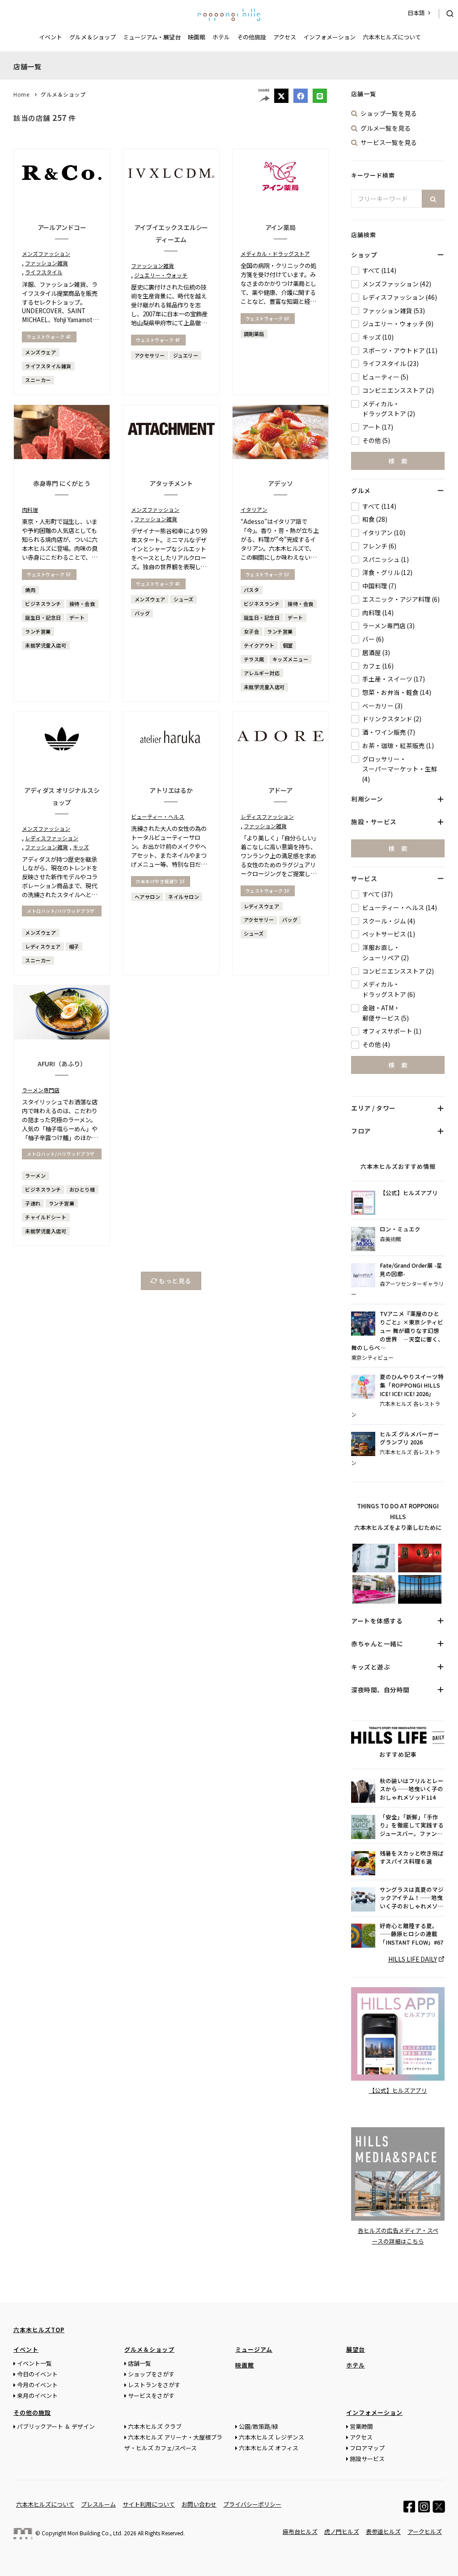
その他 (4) (376, 1044)
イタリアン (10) (384, 532)
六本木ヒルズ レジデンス (271, 2437)
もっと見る (174, 1281)
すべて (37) (377, 894)
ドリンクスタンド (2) (392, 719)
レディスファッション (52, 838)
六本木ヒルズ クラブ (155, 2426)
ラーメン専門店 (41, 1090)
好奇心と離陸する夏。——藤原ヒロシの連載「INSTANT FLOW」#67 (411, 1934)
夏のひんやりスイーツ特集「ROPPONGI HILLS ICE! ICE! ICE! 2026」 (412, 1385)
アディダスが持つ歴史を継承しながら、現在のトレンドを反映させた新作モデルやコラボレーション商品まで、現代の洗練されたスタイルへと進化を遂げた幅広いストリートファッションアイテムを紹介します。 (60, 891)
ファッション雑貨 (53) (394, 311)
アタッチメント (171, 483)
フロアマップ (367, 2448)
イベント (51, 37)
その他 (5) (376, 440)
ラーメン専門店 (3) (388, 626)
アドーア (281, 790)
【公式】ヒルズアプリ (409, 1193)
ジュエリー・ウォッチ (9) (398, 324)
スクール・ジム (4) (389, 921)
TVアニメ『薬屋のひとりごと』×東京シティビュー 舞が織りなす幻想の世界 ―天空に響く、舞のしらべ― (397, 1331)
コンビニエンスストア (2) (398, 390)
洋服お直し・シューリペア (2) (386, 952)
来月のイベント (37, 2395)
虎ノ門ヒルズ (342, 2531)
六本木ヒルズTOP (39, 2330)
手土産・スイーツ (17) (394, 679)
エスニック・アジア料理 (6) (401, 599)
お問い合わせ (199, 2504)
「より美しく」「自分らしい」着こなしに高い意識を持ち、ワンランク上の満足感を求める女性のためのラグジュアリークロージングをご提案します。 (280, 860)
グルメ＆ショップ (93, 37)
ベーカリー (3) (382, 706)
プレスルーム (98, 2504)
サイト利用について (149, 2504)
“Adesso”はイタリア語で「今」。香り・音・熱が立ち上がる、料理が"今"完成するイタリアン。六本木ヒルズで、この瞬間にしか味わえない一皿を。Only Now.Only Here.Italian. (280, 548)
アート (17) (378, 427)
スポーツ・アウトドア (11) (400, 350)
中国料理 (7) (379, 586)
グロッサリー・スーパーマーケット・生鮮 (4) (400, 769)
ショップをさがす (151, 2374)
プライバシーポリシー (252, 2504)
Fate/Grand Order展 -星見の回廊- (411, 1270)
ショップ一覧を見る (389, 113)
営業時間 (361, 2426)
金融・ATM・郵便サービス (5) (386, 1013)
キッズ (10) (378, 337)
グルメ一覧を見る (386, 128)
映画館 (197, 37)
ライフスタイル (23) (390, 363)
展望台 (356, 2349)
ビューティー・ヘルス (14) (400, 907)
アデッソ (280, 483)
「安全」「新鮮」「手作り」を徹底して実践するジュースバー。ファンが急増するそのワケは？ (412, 1826)
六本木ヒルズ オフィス (269, 2448)
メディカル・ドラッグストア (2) (389, 409)
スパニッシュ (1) (386, 559)
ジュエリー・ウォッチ (161, 275)
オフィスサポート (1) (392, 1031)
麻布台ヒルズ (300, 2531)
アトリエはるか (171, 790)
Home (21, 94)
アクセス (285, 37)
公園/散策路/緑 (259, 2426)
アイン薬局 (281, 227)
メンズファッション (46, 253)
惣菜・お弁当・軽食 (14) (397, 692)
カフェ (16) (378, 666)
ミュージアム (254, 2349)
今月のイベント (37, 2385)
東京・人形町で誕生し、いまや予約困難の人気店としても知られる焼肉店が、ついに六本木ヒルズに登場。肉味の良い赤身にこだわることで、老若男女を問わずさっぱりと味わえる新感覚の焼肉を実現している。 (60, 553)
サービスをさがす (151, 2395)
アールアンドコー (62, 227)
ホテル (221, 37)
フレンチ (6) (379, 546)
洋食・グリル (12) (387, 572)
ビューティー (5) (385, 377)
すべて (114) (379, 270)
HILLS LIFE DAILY (413, 1959)
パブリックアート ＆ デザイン (56, 2426)
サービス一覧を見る (389, 142)
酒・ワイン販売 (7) (389, 732)
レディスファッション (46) (400, 297)
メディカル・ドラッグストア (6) (389, 989)
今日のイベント (37, 2374)
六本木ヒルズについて (392, 37)
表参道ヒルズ (383, 2531)
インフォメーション (329, 37)
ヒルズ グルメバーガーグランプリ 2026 (409, 1438)
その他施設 (252, 37)
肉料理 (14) (378, 613)
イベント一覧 (34, 2363)
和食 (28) (375, 519)
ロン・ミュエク (400, 1229)
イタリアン (254, 509)
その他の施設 (32, 2412)
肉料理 (30, 509)
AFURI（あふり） (62, 1064)
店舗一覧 (140, 2363)
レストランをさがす (154, 2385)
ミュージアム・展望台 (152, 37)
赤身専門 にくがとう (62, 483)
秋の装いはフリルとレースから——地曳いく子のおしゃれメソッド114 (412, 1789)
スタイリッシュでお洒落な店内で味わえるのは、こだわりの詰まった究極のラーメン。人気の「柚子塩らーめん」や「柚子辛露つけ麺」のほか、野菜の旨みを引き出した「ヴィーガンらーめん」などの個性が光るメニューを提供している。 (60, 1138)
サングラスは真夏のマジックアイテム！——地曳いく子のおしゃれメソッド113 (412, 1898)
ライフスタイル (44, 272)
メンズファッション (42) (397, 284)
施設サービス (367, 2459)
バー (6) (373, 639)
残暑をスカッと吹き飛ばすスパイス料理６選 (412, 1858)
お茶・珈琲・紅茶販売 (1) (398, 745)
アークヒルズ (425, 2531)
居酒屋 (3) (376, 652)
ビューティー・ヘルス (158, 816)
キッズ (81, 847)
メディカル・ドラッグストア (275, 253)
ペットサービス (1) (389, 934)
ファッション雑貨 (47, 263)
